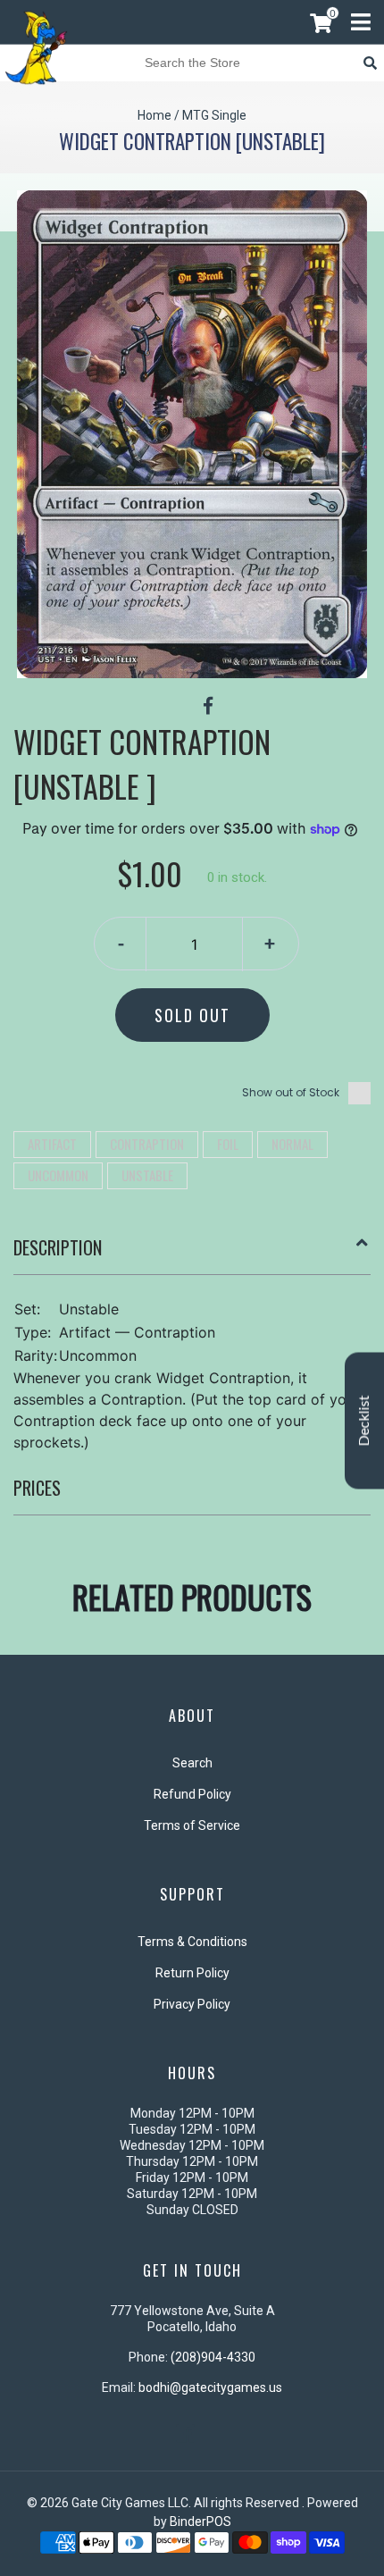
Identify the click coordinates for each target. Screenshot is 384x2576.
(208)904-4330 (213, 2357)
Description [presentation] (58, 1247)
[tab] (192, 1254)
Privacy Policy (192, 2004)
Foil (228, 1144)
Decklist (364, 1420)
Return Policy (192, 1973)
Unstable (147, 1175)
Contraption (147, 1144)
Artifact (52, 1144)
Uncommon (58, 1175)
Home (154, 115)
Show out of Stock (291, 1092)
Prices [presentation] (37, 1488)
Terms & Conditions (192, 1942)
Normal (292, 1144)
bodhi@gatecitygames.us (210, 2387)
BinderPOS (200, 2521)
